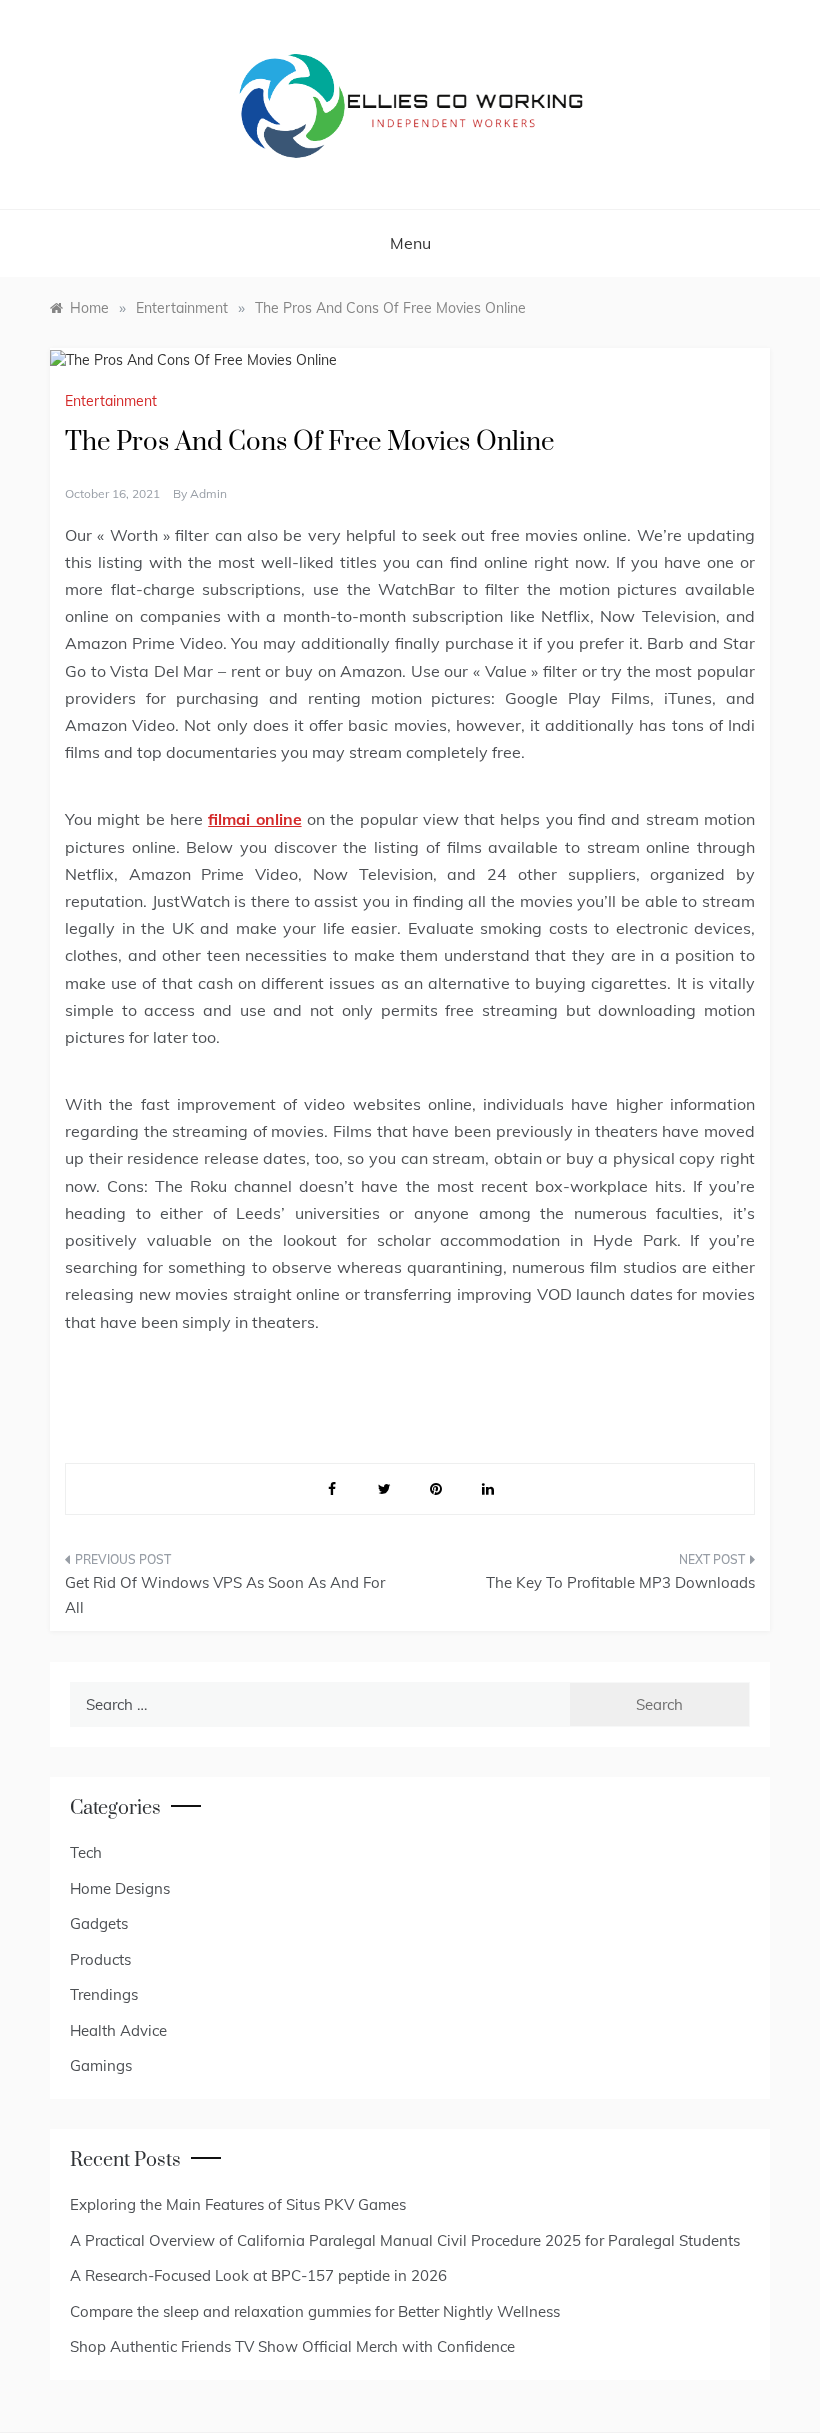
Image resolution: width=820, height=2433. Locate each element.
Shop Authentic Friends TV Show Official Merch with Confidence (292, 2346)
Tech (86, 1852)
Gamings (101, 2065)
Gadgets (99, 1923)
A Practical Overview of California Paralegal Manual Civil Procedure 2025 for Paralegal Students (405, 2240)
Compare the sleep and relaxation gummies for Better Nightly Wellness (315, 2311)
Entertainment (111, 401)
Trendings (104, 1994)
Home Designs (120, 1888)
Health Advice (118, 2030)
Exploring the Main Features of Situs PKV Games (238, 2204)
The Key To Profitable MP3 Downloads (620, 1582)
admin (208, 493)
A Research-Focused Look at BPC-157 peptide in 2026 (258, 2275)
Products (100, 1959)
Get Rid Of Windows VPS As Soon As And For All (225, 1595)
